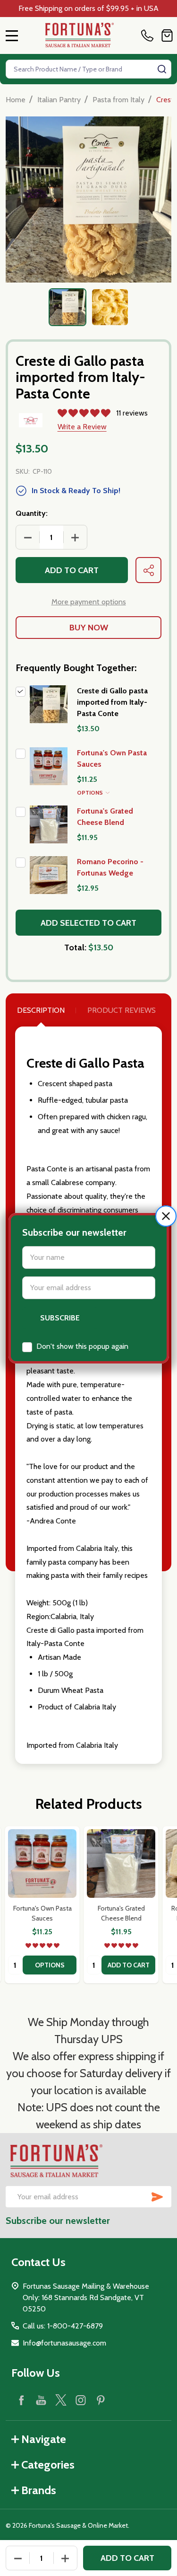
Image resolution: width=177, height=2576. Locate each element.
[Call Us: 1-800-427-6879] (149, 35)
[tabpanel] (67, 307)
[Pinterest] (101, 2400)
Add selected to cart (88, 923)
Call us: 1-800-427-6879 (63, 2326)
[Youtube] (41, 2400)
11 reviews (132, 413)
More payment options (89, 602)
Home (16, 100)
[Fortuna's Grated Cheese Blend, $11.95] (121, 1863)
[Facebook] (21, 2400)
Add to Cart (72, 570)
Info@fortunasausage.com (64, 2343)
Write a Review (82, 427)
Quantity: (32, 513)
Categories (48, 2465)
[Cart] (167, 35)
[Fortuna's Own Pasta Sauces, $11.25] (42, 1863)
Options (91, 792)
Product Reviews (122, 1010)
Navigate (44, 2439)
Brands (39, 2490)
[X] (61, 2400)
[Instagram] (81, 2400)
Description (41, 1010)
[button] (166, 1216)
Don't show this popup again (82, 1346)
